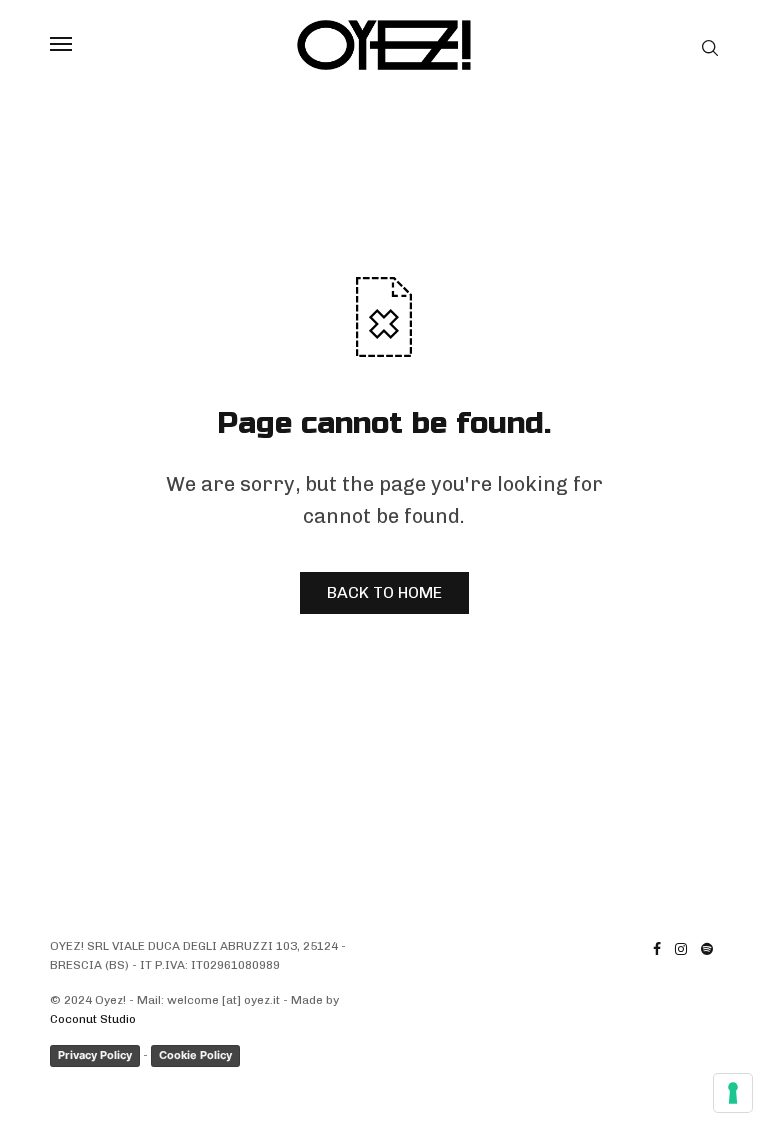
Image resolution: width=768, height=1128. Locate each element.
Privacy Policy (95, 1055)
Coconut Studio (93, 1019)
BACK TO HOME (384, 592)
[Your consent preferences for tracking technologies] (733, 1093)
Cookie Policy (195, 1055)
